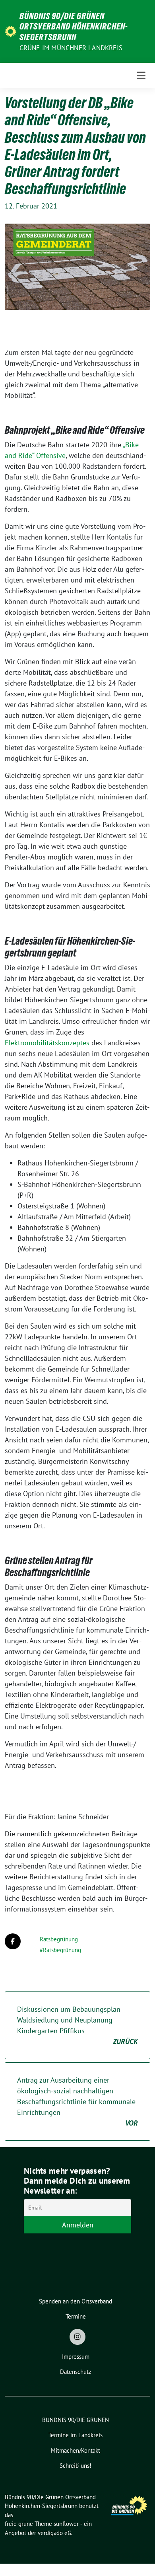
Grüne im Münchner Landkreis (71, 48)
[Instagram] (77, 2337)
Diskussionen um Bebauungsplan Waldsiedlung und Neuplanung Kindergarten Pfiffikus (77, 2025)
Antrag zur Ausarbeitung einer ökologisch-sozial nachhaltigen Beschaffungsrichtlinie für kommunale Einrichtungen (77, 2102)
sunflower (66, 2524)
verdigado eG (54, 2533)
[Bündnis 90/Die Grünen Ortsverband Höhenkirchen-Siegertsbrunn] (11, 31)
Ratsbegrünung (59, 1939)
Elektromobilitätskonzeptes (47, 1043)
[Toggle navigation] (141, 76)
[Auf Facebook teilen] (13, 1941)
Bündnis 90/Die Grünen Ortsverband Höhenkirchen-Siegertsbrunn (74, 26)
